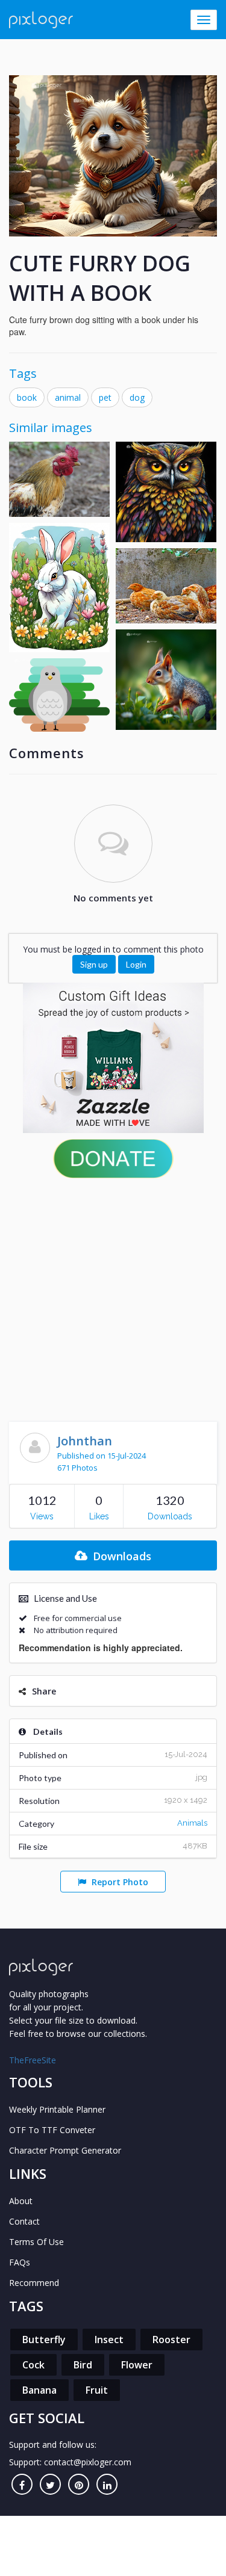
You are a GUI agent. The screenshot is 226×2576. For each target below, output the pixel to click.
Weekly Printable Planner (57, 2109)
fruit (97, 2390)
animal (68, 397)
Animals (192, 1823)
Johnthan (85, 1441)
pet (105, 397)
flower (137, 2365)
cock (33, 2365)
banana (39, 2390)
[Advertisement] (113, 1297)
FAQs (20, 2262)
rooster (171, 2340)
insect (109, 2340)
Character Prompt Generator (65, 2150)
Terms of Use (36, 2242)
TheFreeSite (33, 2060)
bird (83, 2365)
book (27, 397)
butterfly (44, 2340)
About (21, 2201)
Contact (24, 2221)
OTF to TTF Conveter (52, 2130)
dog (137, 397)
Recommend (34, 2283)
